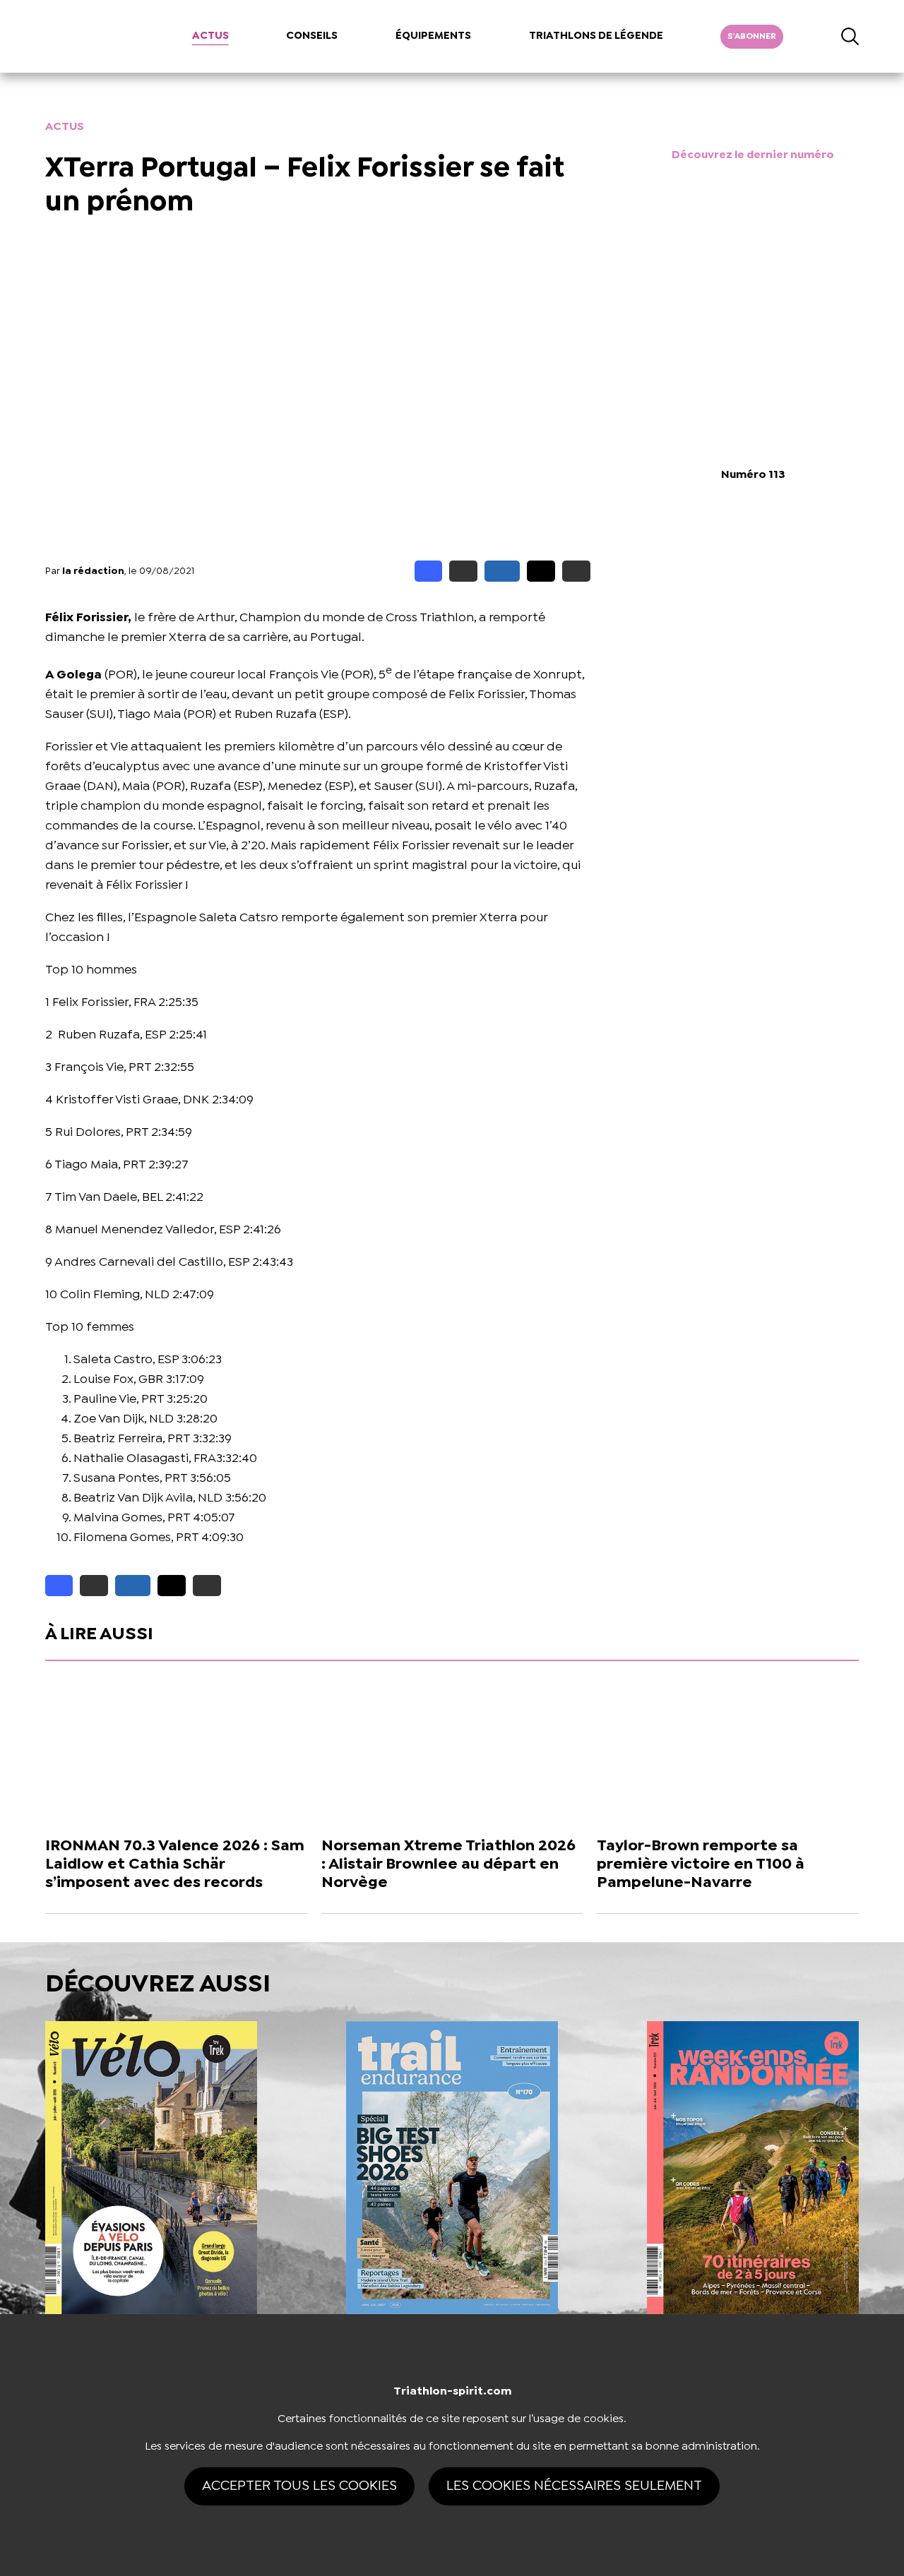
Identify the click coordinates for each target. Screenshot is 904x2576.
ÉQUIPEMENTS (433, 36)
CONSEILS (312, 36)
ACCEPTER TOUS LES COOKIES (299, 2486)
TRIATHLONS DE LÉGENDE (596, 36)
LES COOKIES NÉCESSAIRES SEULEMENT (574, 2486)
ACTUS (210, 36)
